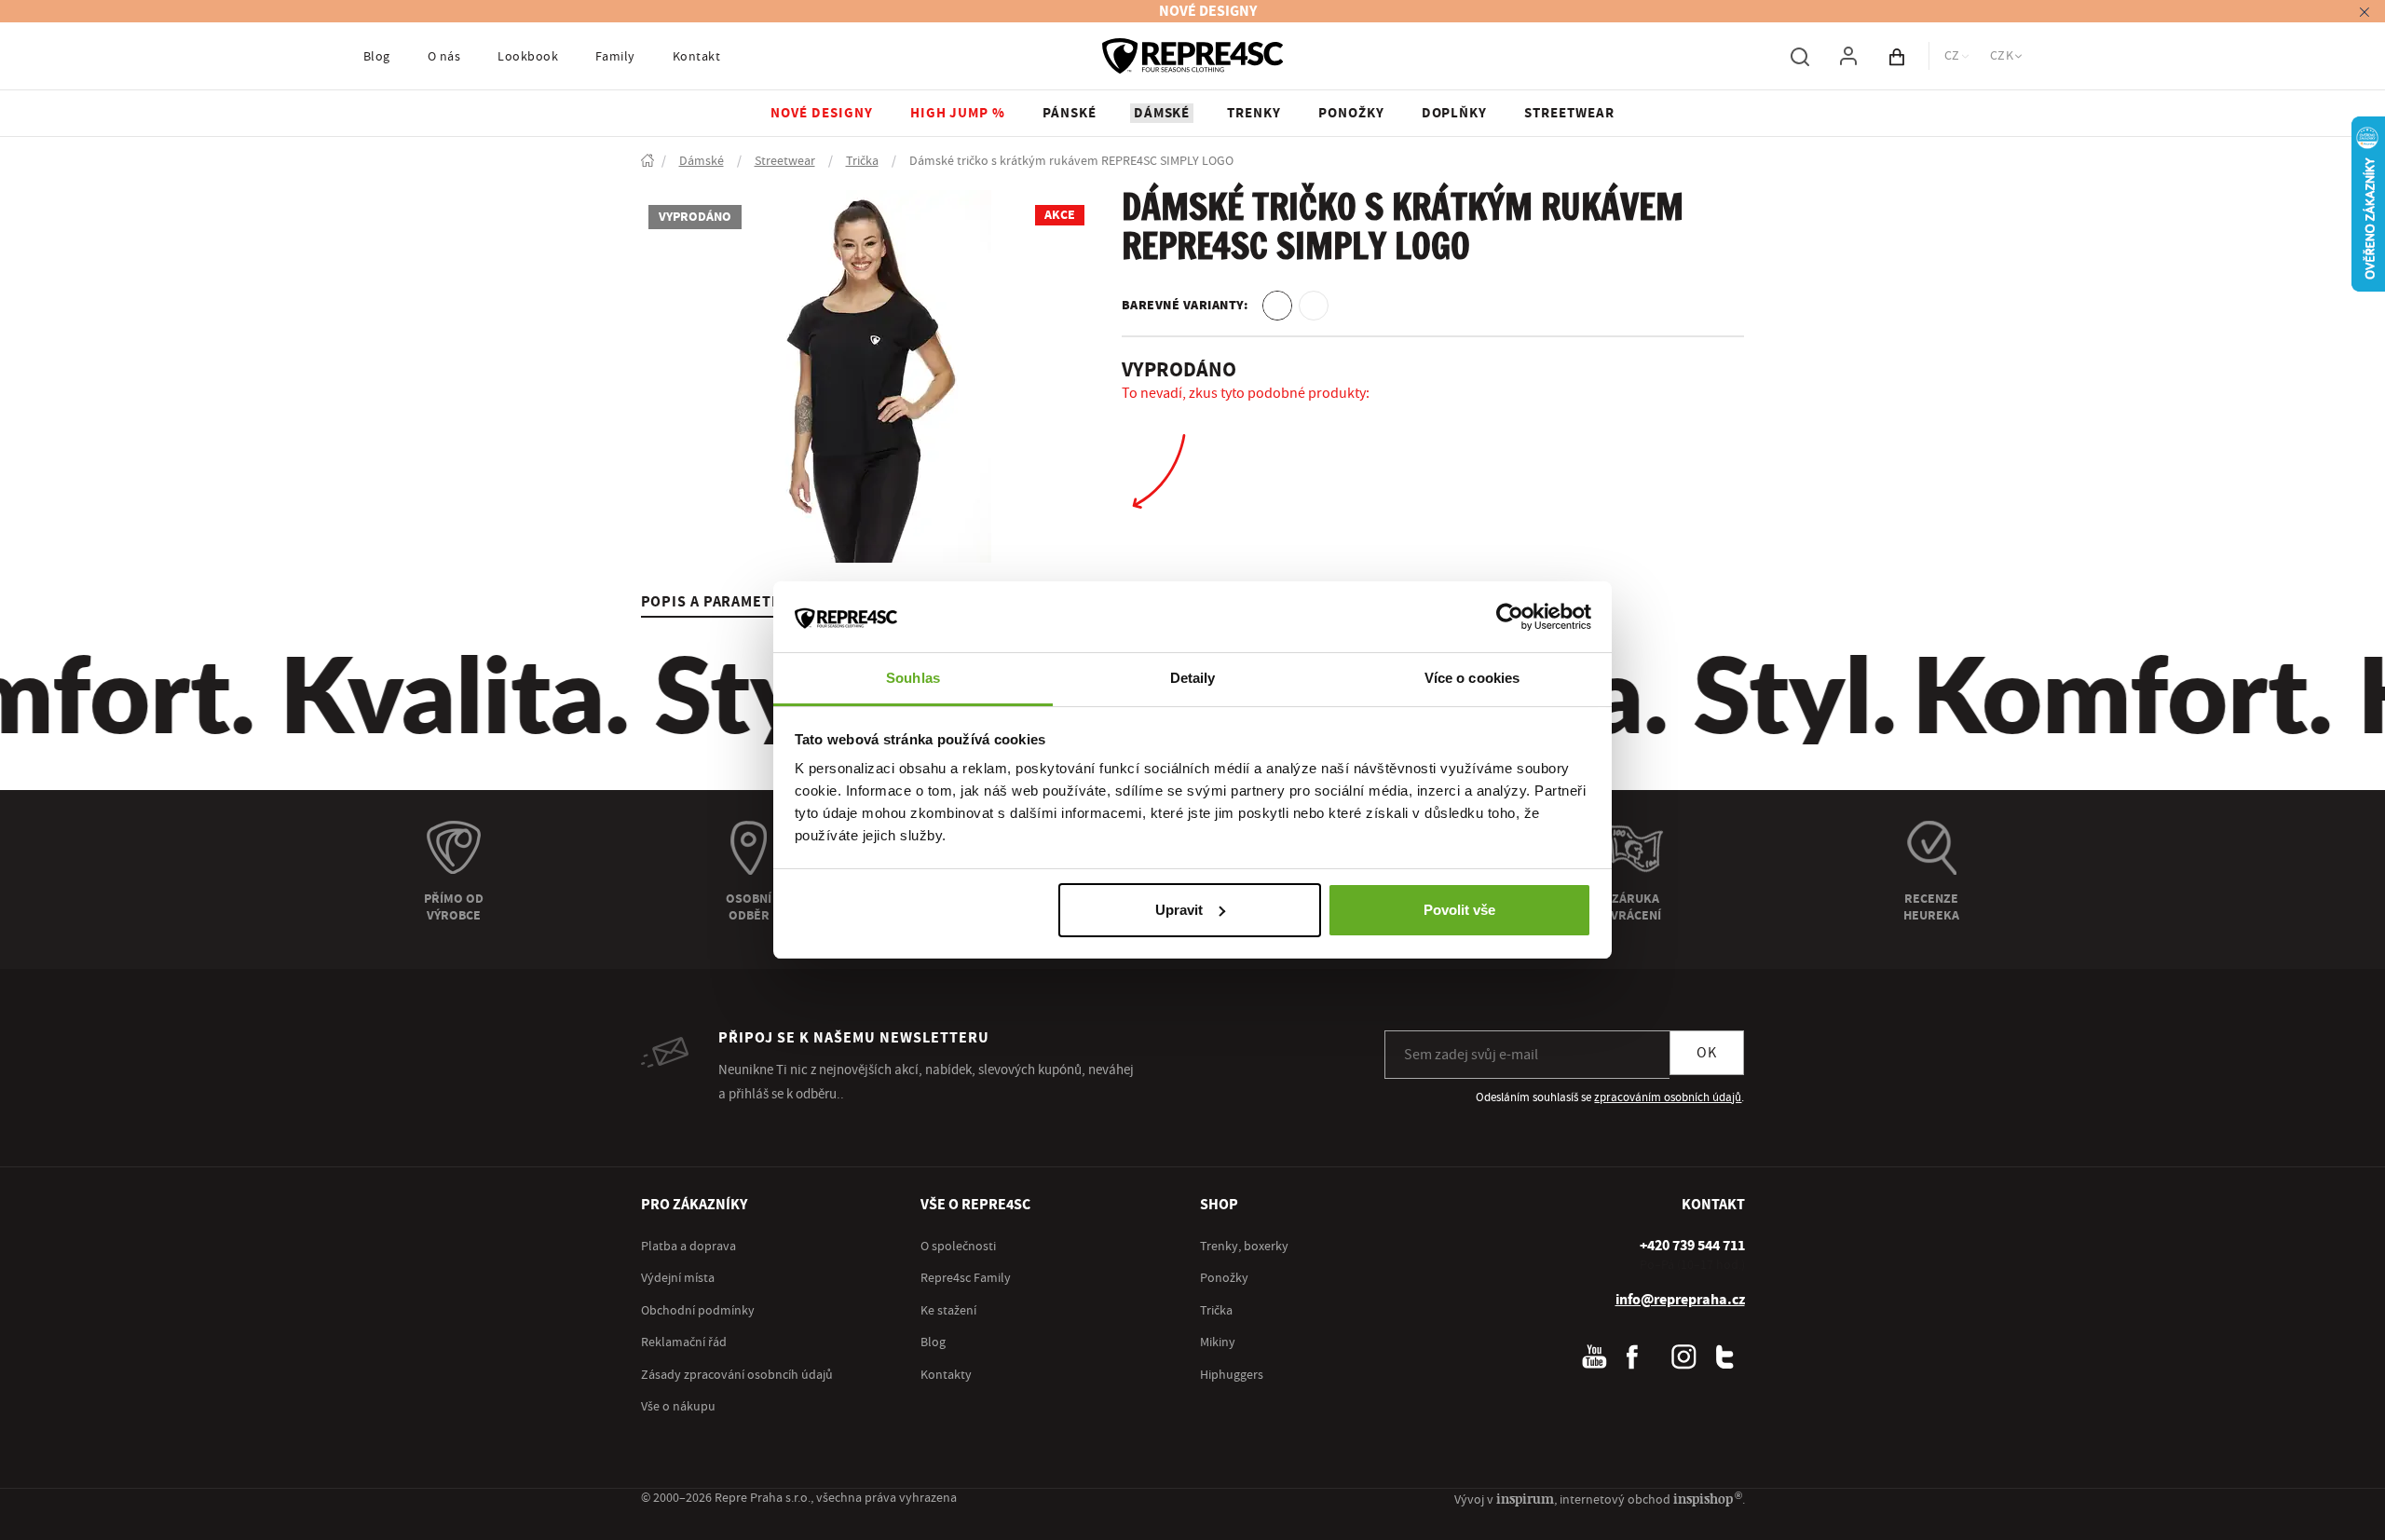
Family (615, 57)
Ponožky (1224, 1278)
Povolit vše (1459, 910)
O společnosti (958, 1247)
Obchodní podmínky (698, 1311)
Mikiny (1218, 1342)
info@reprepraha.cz (1680, 1300)
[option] (1277, 306)
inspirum (1525, 1499)
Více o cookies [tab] (1472, 678)
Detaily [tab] (1193, 678)
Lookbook (528, 57)
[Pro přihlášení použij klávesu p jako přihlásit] (1848, 56)
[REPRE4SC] (1192, 56)
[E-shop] (647, 162)
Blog (377, 57)
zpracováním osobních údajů (1668, 1097)
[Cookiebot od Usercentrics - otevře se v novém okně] (1510, 617)
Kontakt (696, 57)
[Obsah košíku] (1897, 56)
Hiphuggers (1232, 1375)
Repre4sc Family (966, 1278)
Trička (1216, 1311)
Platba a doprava (688, 1247)
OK (1707, 1053)
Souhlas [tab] (913, 678)
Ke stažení (948, 1311)
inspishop (1707, 1499)
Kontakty (946, 1375)
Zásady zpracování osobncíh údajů (737, 1375)
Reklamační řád (684, 1342)
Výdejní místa (678, 1278)
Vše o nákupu (678, 1407)
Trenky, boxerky (1244, 1247)
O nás (444, 57)
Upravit (1179, 910)
